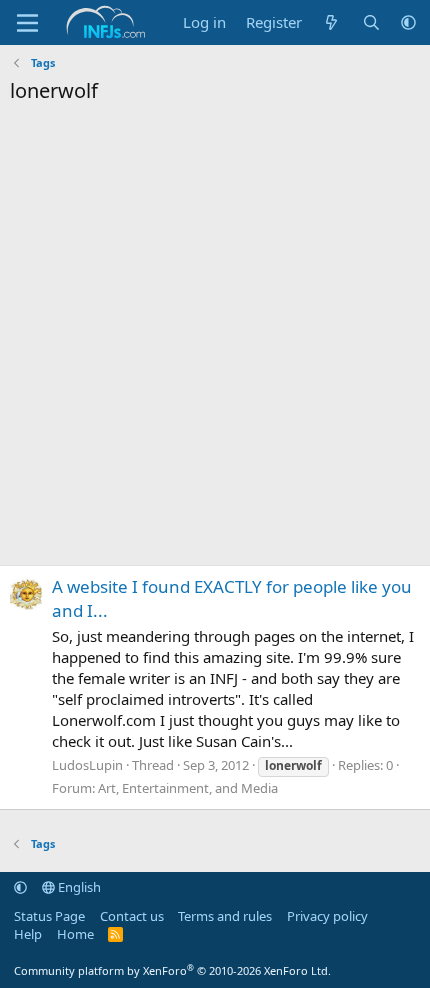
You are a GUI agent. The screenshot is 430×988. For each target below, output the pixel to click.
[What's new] (331, 22)
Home (75, 934)
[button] (408, 22)
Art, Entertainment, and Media (188, 788)
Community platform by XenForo (172, 970)
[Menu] (27, 23)
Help (28, 934)
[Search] (371, 22)
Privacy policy (327, 916)
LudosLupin (87, 765)
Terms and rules (225, 916)
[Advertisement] (215, 340)
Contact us (132, 916)
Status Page (49, 916)
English (78, 887)
